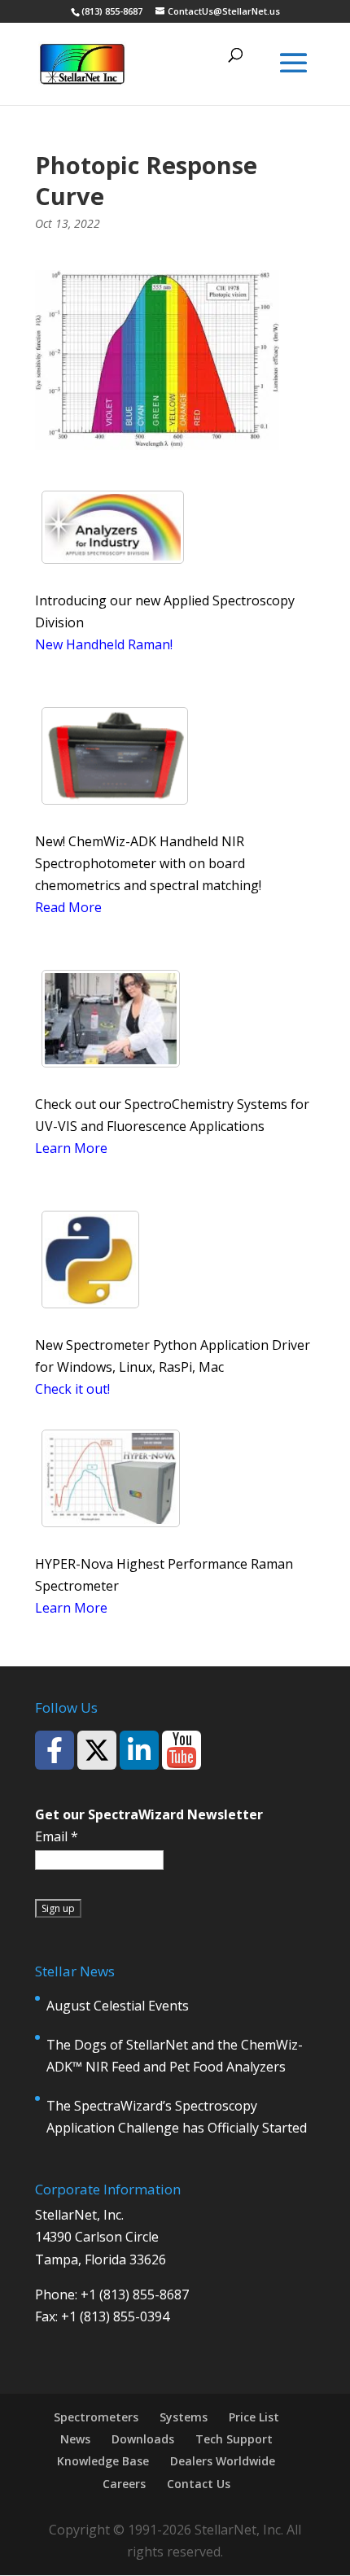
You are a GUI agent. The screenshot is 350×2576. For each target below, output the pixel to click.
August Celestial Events (118, 2006)
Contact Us (199, 2484)
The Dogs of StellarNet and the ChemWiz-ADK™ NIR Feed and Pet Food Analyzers (175, 2056)
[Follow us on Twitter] (97, 1750)
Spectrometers (96, 2417)
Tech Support (234, 2439)
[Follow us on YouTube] (182, 1750)
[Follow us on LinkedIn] (139, 1750)
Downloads (143, 2439)
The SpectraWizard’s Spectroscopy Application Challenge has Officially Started (177, 2117)
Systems (184, 2417)
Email (57, 1836)
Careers (124, 2484)
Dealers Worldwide (223, 2461)
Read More (68, 907)
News (75, 2439)
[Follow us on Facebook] (55, 1750)
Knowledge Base (103, 2461)
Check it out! (72, 1389)
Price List (254, 2417)
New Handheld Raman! (104, 644)
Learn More (71, 1148)
